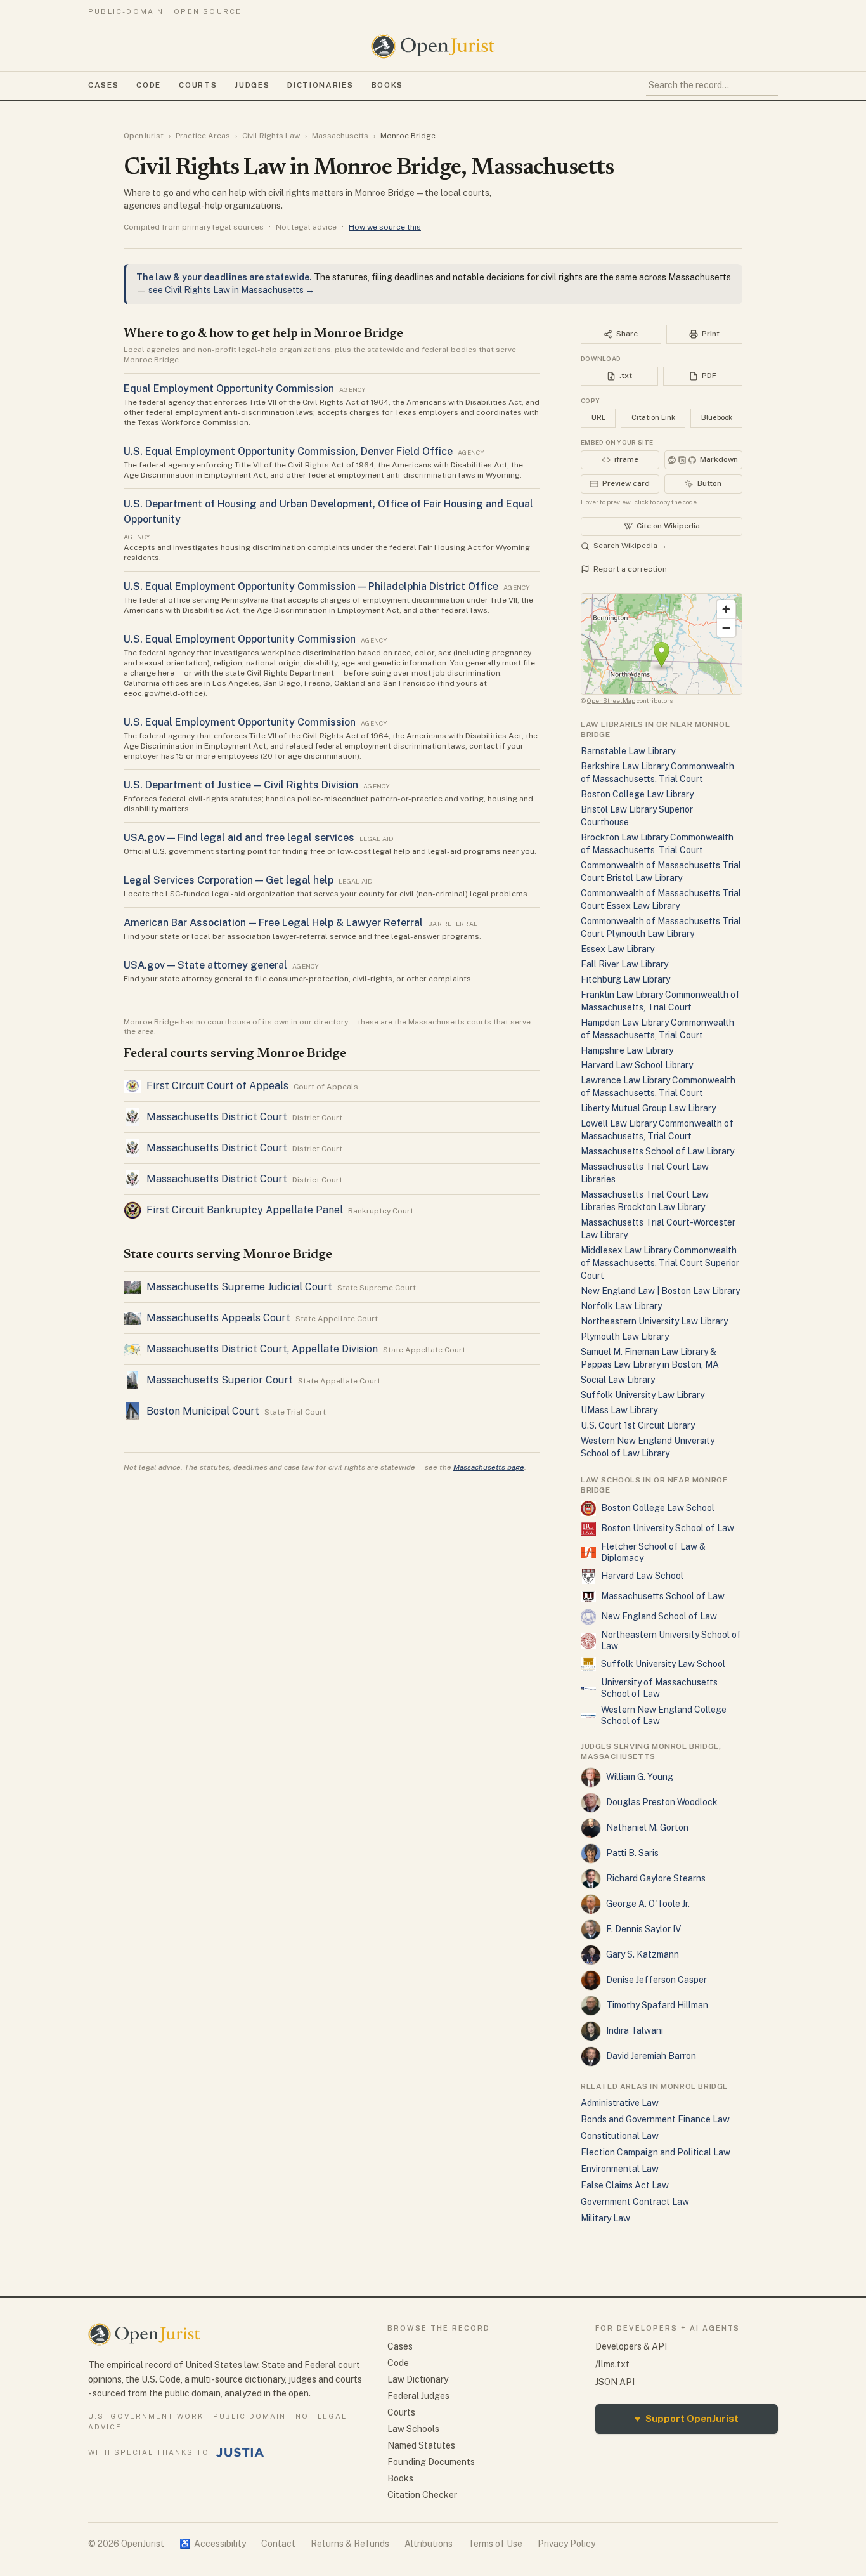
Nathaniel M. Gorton (647, 1827)
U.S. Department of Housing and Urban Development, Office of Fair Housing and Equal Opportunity (328, 512)
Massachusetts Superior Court (220, 1380)
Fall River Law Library (624, 964)
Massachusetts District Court (217, 1117)
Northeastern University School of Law (671, 1640)
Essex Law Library (617, 949)
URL (598, 417)
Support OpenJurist (687, 2418)
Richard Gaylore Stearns (656, 1878)
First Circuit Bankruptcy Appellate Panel (245, 1210)
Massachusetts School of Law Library (657, 1151)
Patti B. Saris (632, 1853)
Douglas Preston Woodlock (662, 1802)
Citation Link (653, 417)
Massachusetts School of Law (663, 1596)
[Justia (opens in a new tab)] (240, 2452)
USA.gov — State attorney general (205, 965)
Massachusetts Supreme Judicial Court (239, 1287)
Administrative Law (620, 2103)
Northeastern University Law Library (654, 1321)
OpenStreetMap (611, 700)
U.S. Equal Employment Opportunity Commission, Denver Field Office (288, 451)
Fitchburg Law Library (625, 979)
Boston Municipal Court (203, 1411)
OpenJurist (144, 136)
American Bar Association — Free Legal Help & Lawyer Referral (273, 923)
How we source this (385, 227)
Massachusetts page (489, 1467)
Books (387, 85)
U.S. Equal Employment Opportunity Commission (240, 639)
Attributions (429, 2544)
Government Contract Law (635, 2202)
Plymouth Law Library (625, 1337)
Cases (103, 85)
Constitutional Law (620, 2136)
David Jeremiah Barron (651, 2056)
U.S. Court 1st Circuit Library (638, 1425)
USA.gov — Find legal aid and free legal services (239, 838)
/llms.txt (612, 2364)
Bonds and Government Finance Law (655, 2119)
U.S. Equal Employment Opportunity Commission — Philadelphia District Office (311, 586)
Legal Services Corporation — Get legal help (229, 880)
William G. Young (640, 1777)
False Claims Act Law (625, 2185)
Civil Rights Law (271, 136)
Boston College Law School (658, 1508)
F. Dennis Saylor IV (643, 1929)
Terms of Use (495, 2544)
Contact (278, 2544)
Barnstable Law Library (628, 751)
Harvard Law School (642, 1576)
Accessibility (213, 2544)
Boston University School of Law (668, 1528)
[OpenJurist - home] (433, 46)
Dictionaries (320, 85)
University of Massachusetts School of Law (659, 1688)
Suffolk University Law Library (643, 1395)
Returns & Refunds (350, 2544)
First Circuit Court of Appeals (217, 1086)
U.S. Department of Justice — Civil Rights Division (241, 785)
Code (149, 85)
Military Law (605, 2218)
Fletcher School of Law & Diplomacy (653, 1552)
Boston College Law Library (637, 794)
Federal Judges (418, 2396)
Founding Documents (431, 2462)
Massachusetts (340, 136)
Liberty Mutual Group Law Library (648, 1108)
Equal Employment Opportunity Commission (229, 389)
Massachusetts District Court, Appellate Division (262, 1349)
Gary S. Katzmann (643, 1954)
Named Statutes (421, 2445)
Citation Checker (422, 2495)
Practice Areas (203, 136)
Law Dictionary (418, 2379)
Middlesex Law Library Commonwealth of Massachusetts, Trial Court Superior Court (660, 1263)
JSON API (615, 2382)
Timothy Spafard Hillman (657, 2005)
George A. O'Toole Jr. (648, 1904)
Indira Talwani (635, 2030)
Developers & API (631, 2346)
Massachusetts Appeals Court (218, 1318)
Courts (198, 85)
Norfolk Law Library (621, 1306)
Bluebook (717, 417)
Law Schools (413, 2429)
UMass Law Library (619, 1410)
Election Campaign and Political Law (656, 2152)
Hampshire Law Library (627, 1050)
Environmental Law (620, 2169)
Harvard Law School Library (637, 1065)
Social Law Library (618, 1380)
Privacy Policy (566, 2544)
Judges (252, 85)
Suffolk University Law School (663, 1664)
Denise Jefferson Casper (656, 1980)
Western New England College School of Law (664, 1715)
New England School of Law (659, 1616)
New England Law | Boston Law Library (660, 1291)
